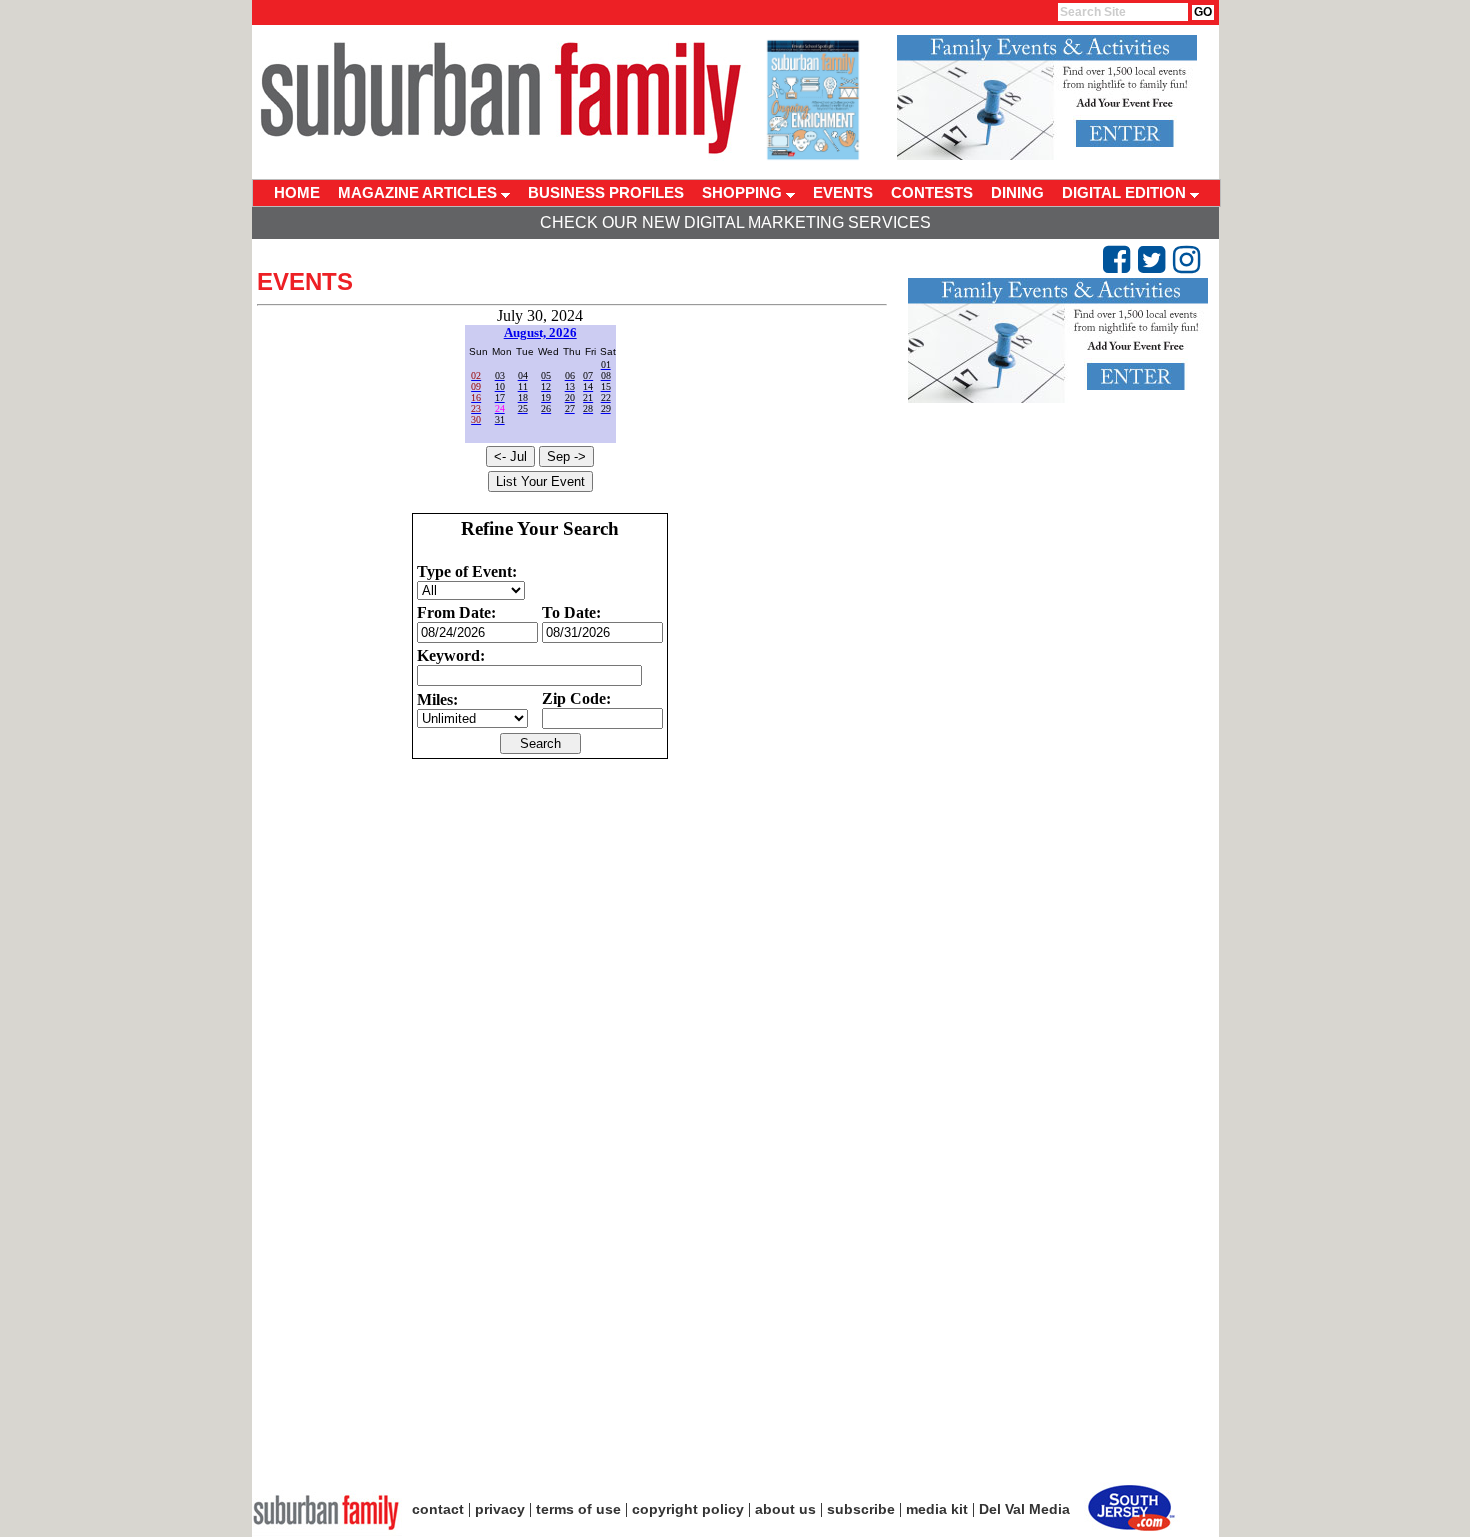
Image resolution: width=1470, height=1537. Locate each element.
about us (785, 1509)
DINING (1017, 192)
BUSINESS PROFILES (606, 192)
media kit (937, 1509)
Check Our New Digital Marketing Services (735, 222)
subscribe (861, 1509)
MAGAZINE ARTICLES (419, 192)
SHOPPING (744, 192)
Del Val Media (1024, 1509)
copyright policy (688, 1509)
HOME (297, 192)
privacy (500, 1509)
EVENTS (843, 192)
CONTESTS (932, 192)
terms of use (578, 1509)
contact (438, 1509)
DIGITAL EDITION (1126, 192)
